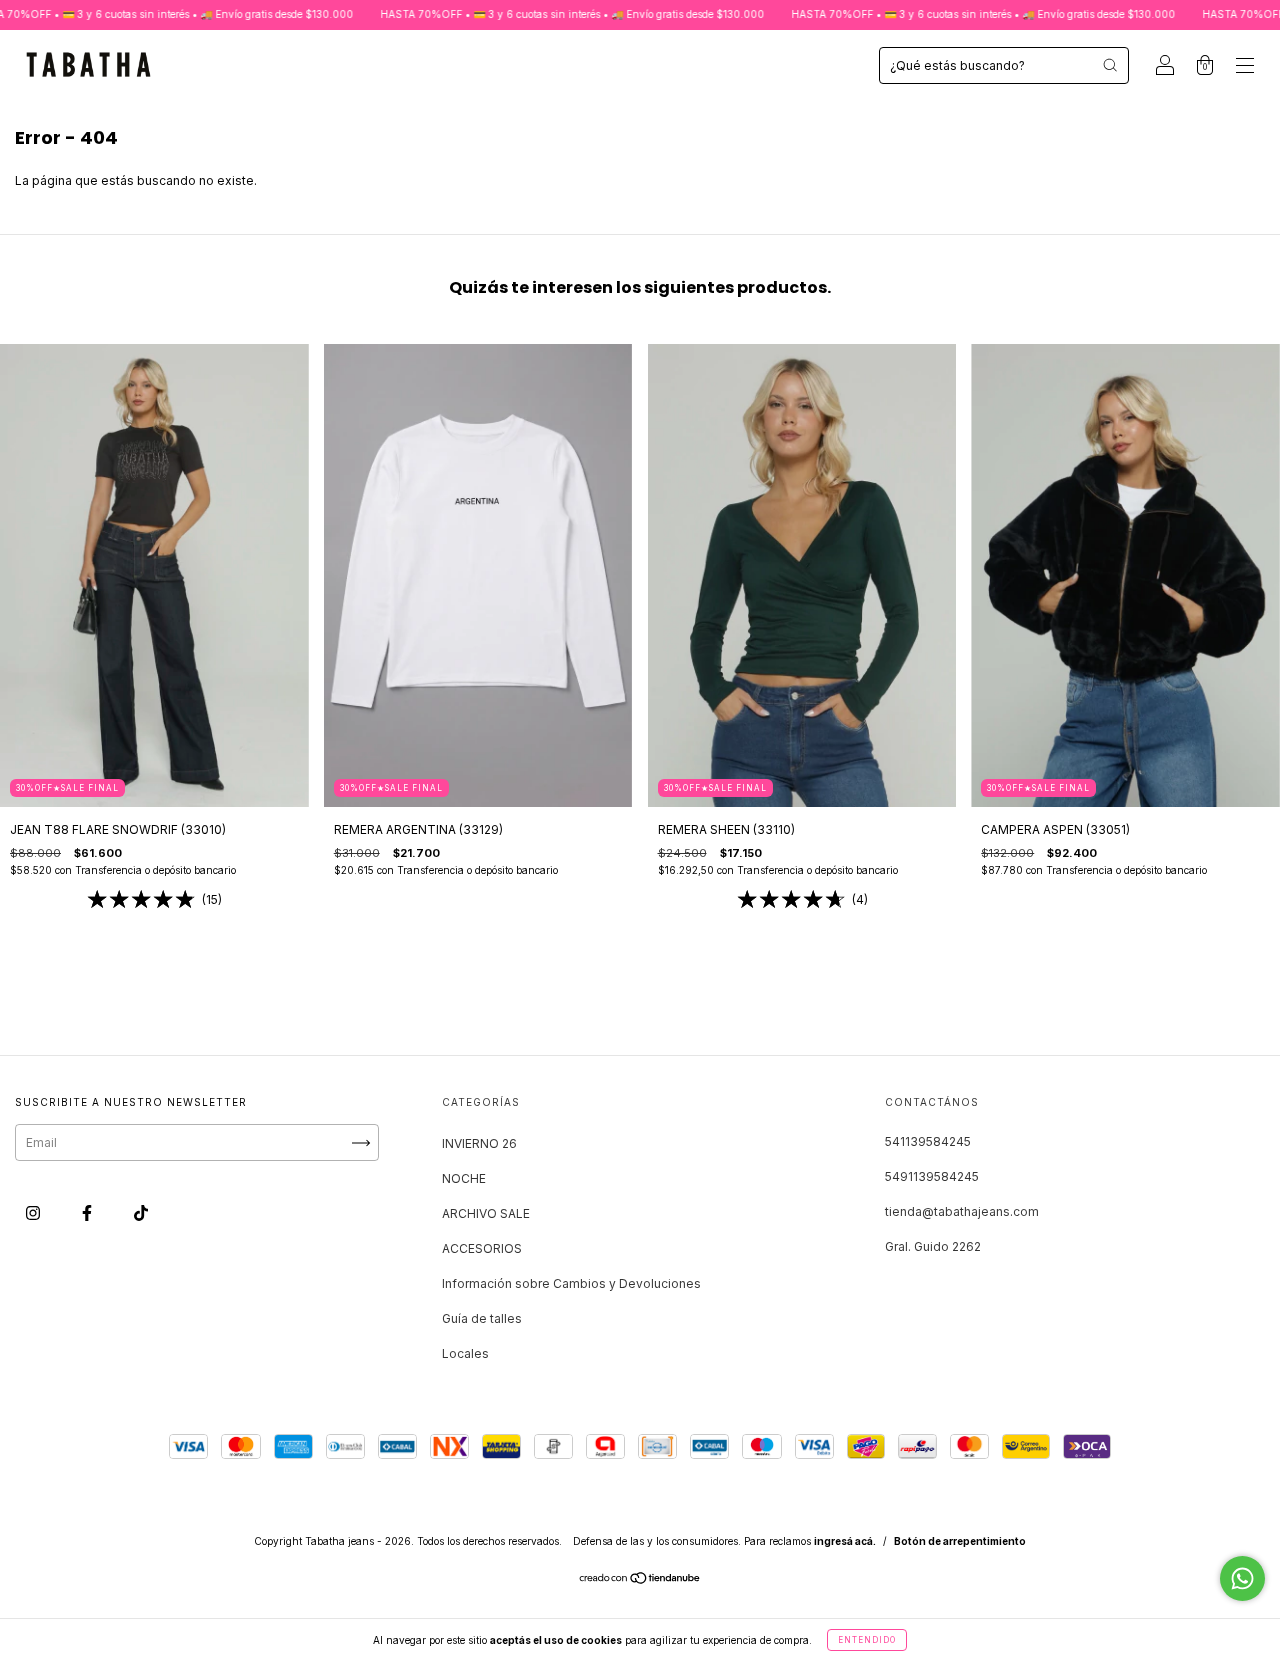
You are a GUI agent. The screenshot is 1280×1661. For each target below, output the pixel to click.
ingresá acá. (845, 1541)
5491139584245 (932, 1176)
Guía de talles (482, 1318)
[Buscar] (1110, 65)
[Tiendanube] (640, 1580)
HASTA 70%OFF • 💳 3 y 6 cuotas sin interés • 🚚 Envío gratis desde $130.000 (519, 14)
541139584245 (928, 1141)
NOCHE (464, 1178)
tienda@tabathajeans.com (962, 1211)
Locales (465, 1353)
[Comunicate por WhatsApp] (1242, 1578)
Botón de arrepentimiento (960, 1541)
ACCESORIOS (482, 1248)
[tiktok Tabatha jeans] (141, 1213)
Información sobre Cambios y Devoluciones (571, 1283)
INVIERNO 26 (479, 1143)
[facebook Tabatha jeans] (88, 1213)
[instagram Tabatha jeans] (34, 1213)
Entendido (867, 1640)
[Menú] (1245, 67)
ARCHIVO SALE (486, 1213)
